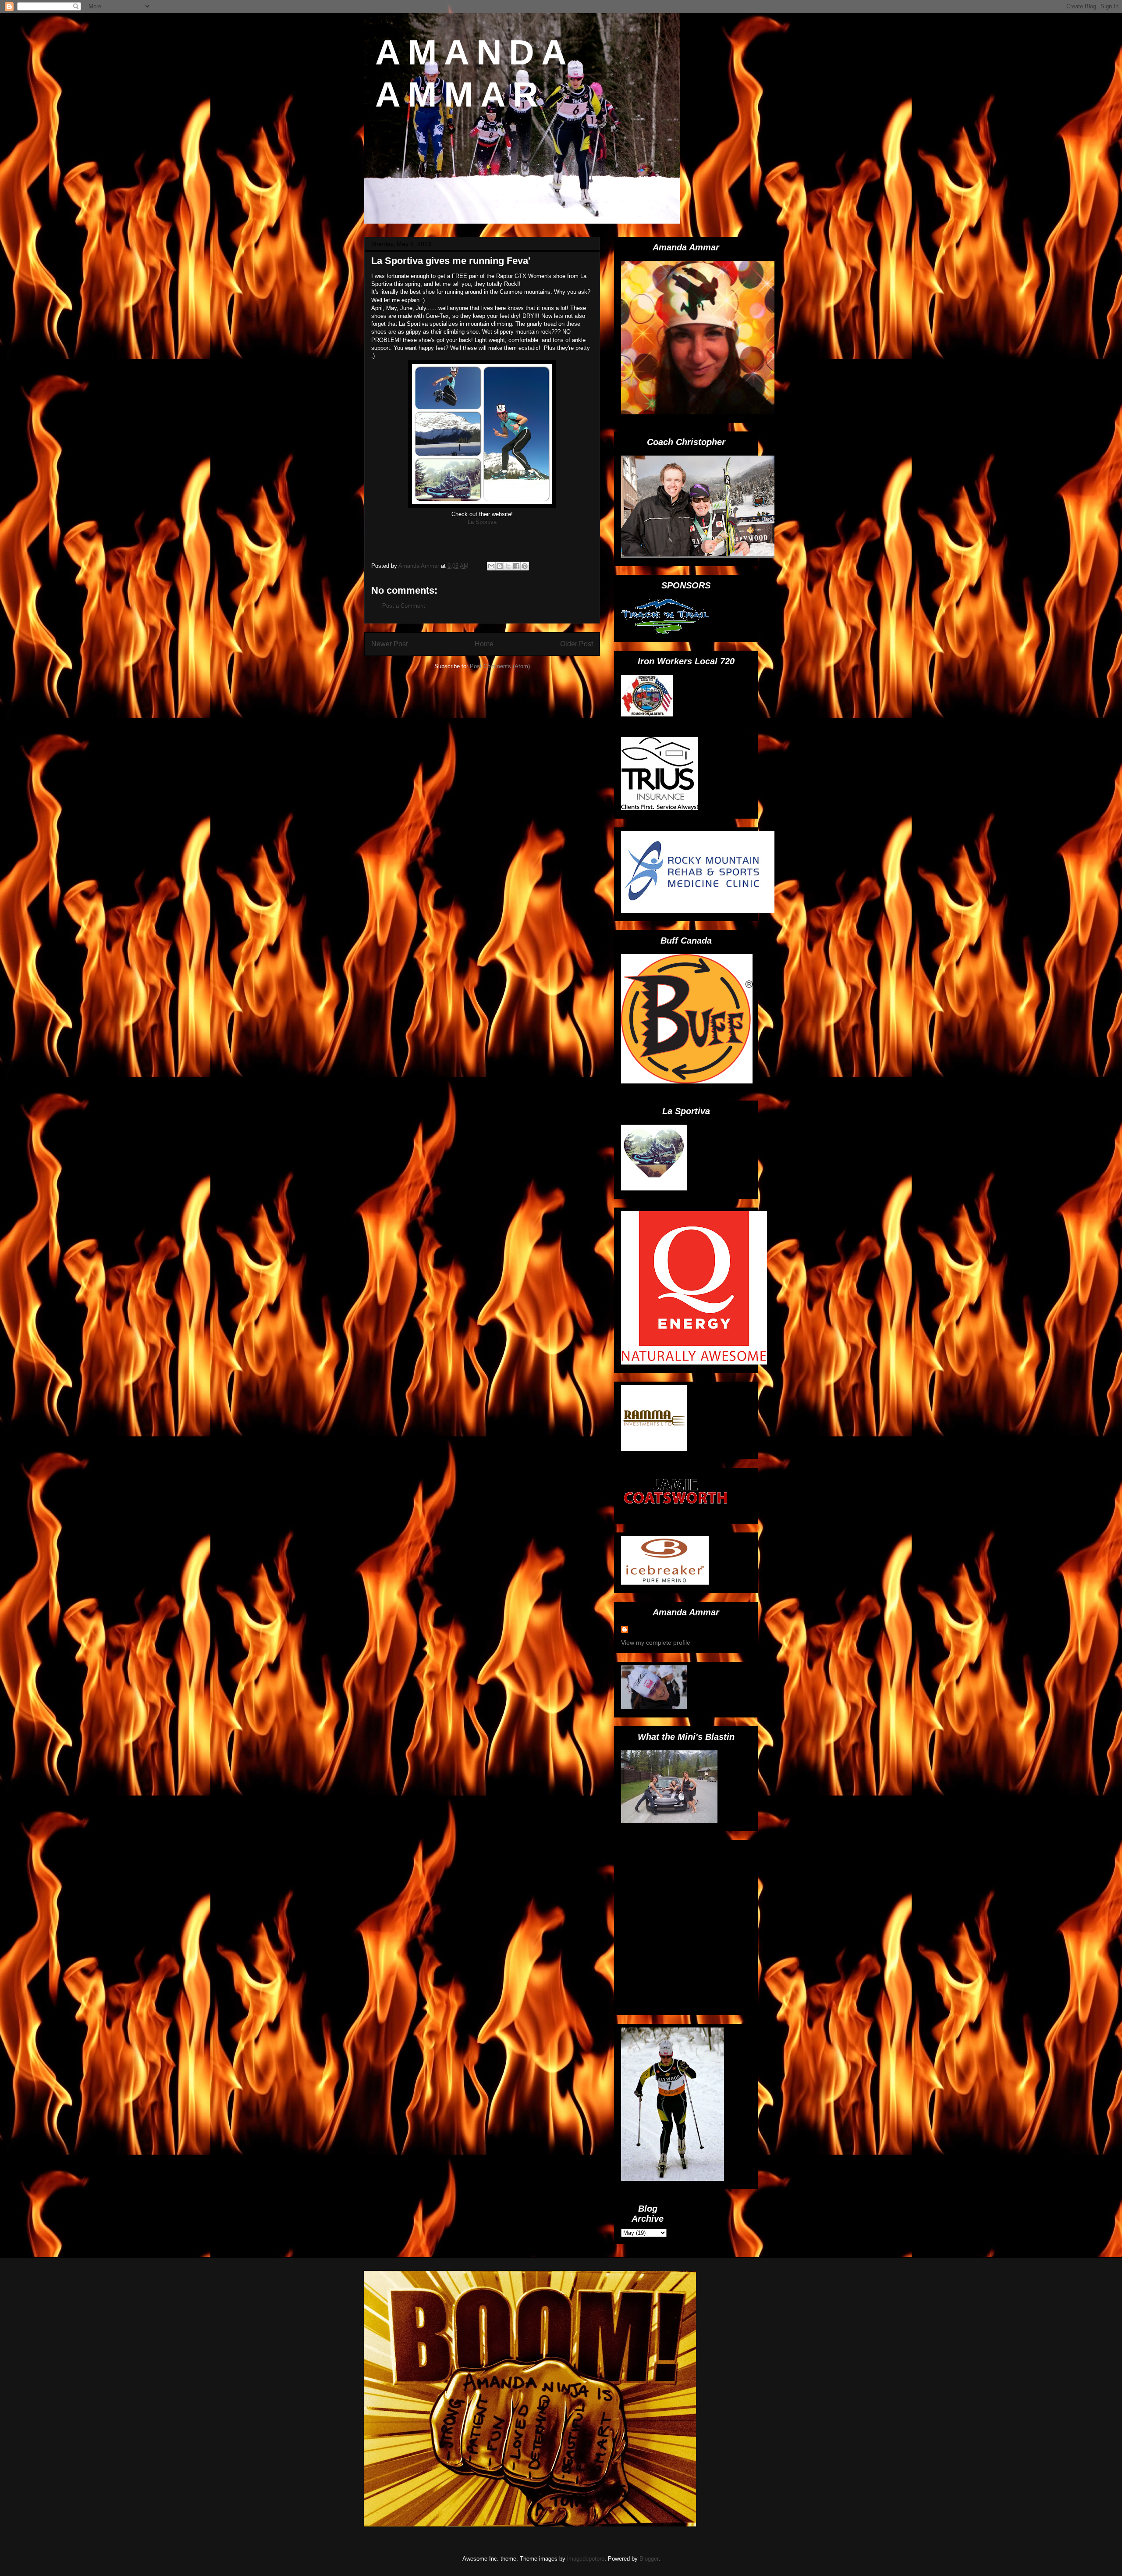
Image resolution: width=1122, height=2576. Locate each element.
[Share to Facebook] (516, 566)
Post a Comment (404, 606)
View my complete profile (656, 1643)
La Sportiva (482, 522)
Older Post (577, 644)
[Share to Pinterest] (525, 566)
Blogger (649, 2559)
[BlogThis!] (500, 566)
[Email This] (491, 566)
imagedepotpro (586, 2559)
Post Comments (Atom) (500, 666)
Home (484, 644)
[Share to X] (508, 566)
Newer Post (389, 644)
